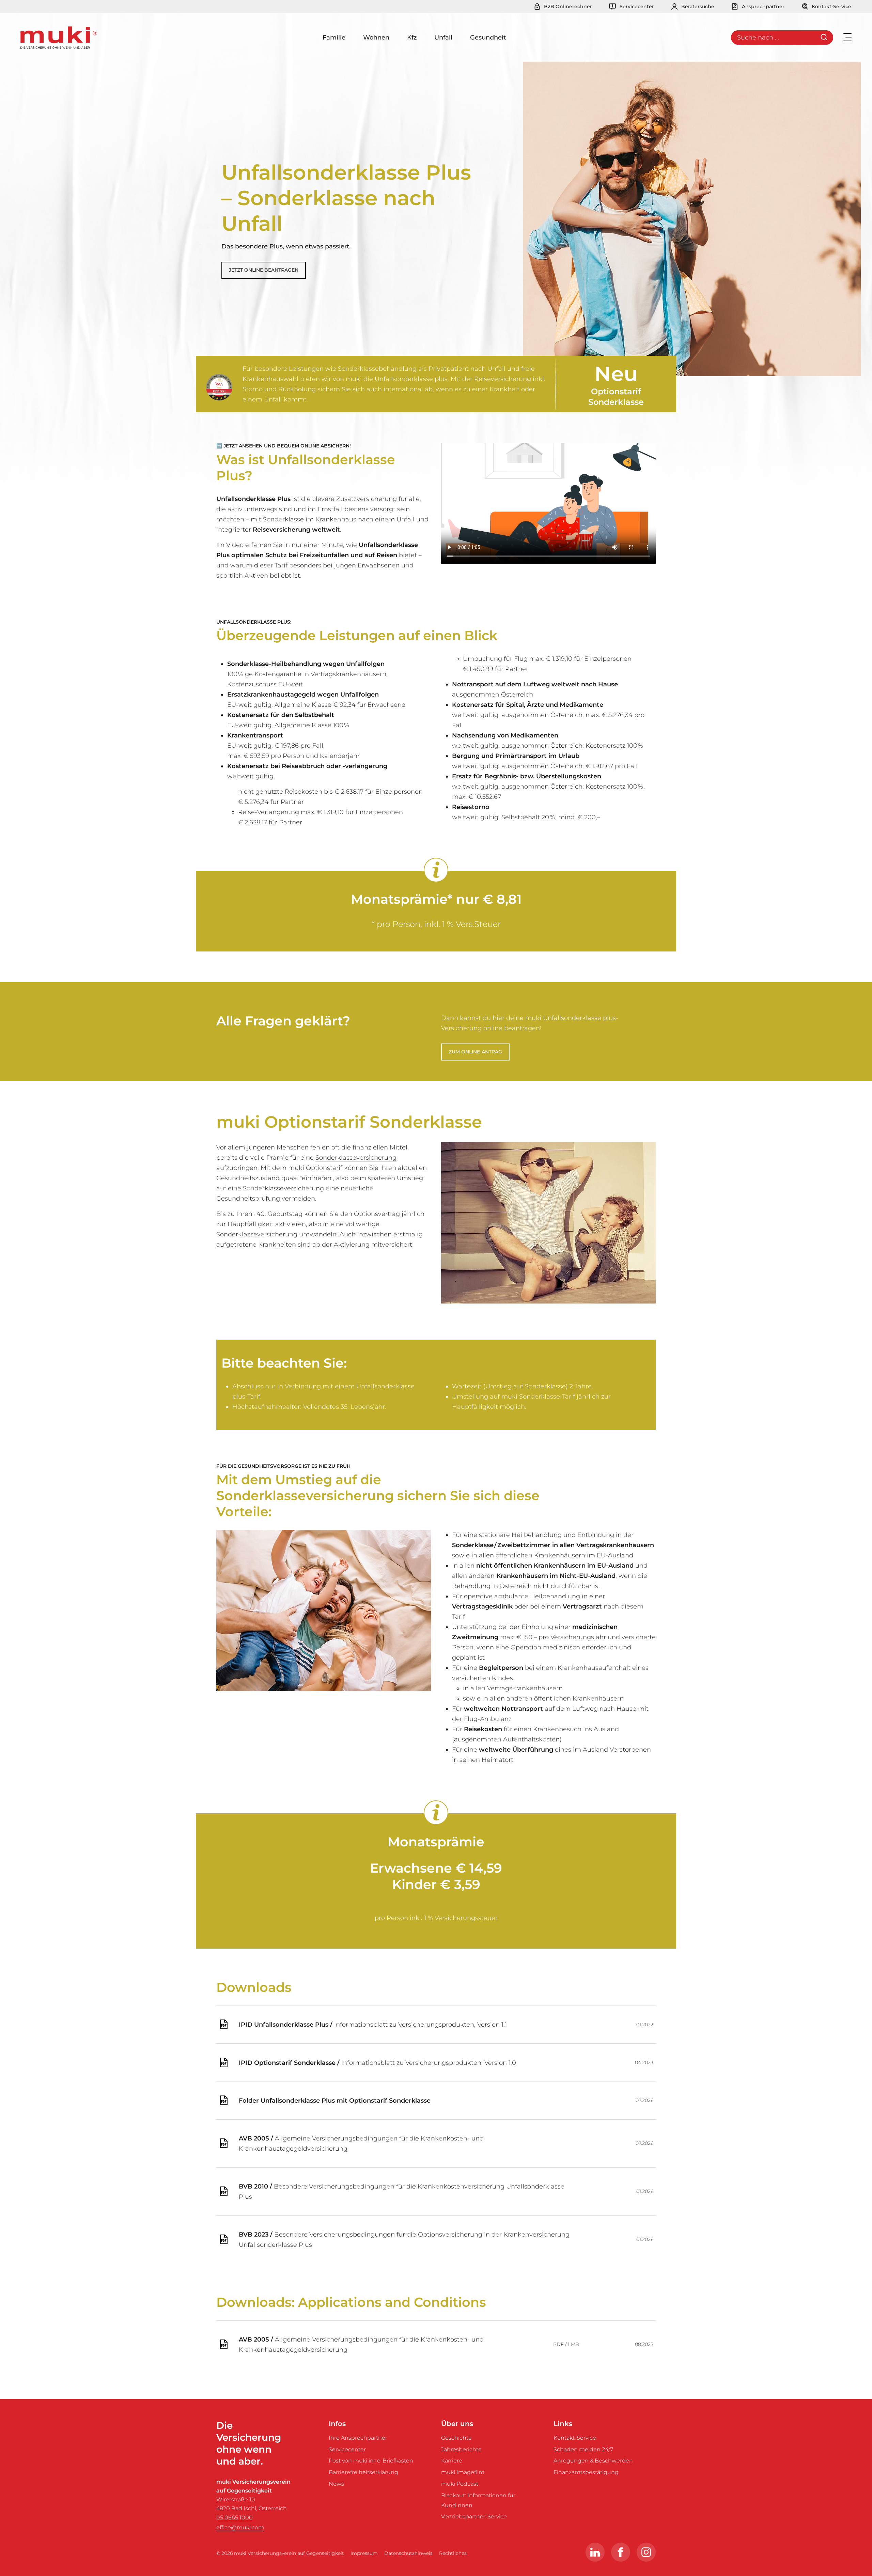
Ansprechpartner (762, 6)
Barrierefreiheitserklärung (363, 2472)
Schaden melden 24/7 (583, 2449)
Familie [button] (334, 37)
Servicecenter (636, 6)
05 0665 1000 (235, 2518)
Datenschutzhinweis (408, 2553)
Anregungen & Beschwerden (593, 2461)
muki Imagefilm (463, 2472)
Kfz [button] (412, 37)
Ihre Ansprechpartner (358, 2438)
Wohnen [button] (376, 37)
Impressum (364, 2553)
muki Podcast (460, 2484)
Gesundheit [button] (488, 37)
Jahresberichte (461, 2449)
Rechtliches (453, 2553)
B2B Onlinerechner (567, 6)
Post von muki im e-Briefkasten (371, 2461)
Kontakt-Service (831, 6)
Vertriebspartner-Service (474, 2517)
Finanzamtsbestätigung (586, 2472)
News (336, 2484)
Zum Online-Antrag (475, 1052)
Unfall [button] (443, 37)
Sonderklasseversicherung (356, 1158)
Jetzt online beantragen (264, 270)
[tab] (222, 1337)
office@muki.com (240, 2527)
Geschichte (456, 2438)
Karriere (452, 2461)
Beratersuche (697, 6)
